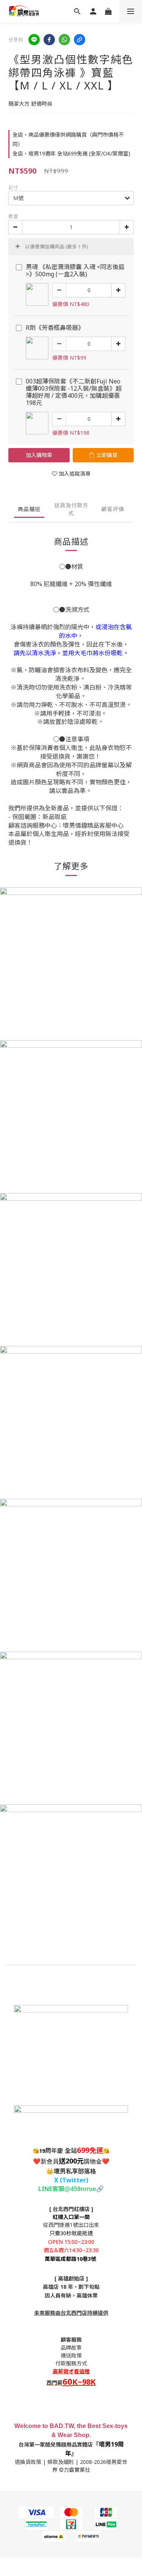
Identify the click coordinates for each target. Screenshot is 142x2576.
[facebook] (49, 40)
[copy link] (80, 40)
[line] (34, 40)
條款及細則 (61, 2462)
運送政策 (71, 2355)
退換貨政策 (28, 2462)
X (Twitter (70, 2180)
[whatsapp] (64, 40)
